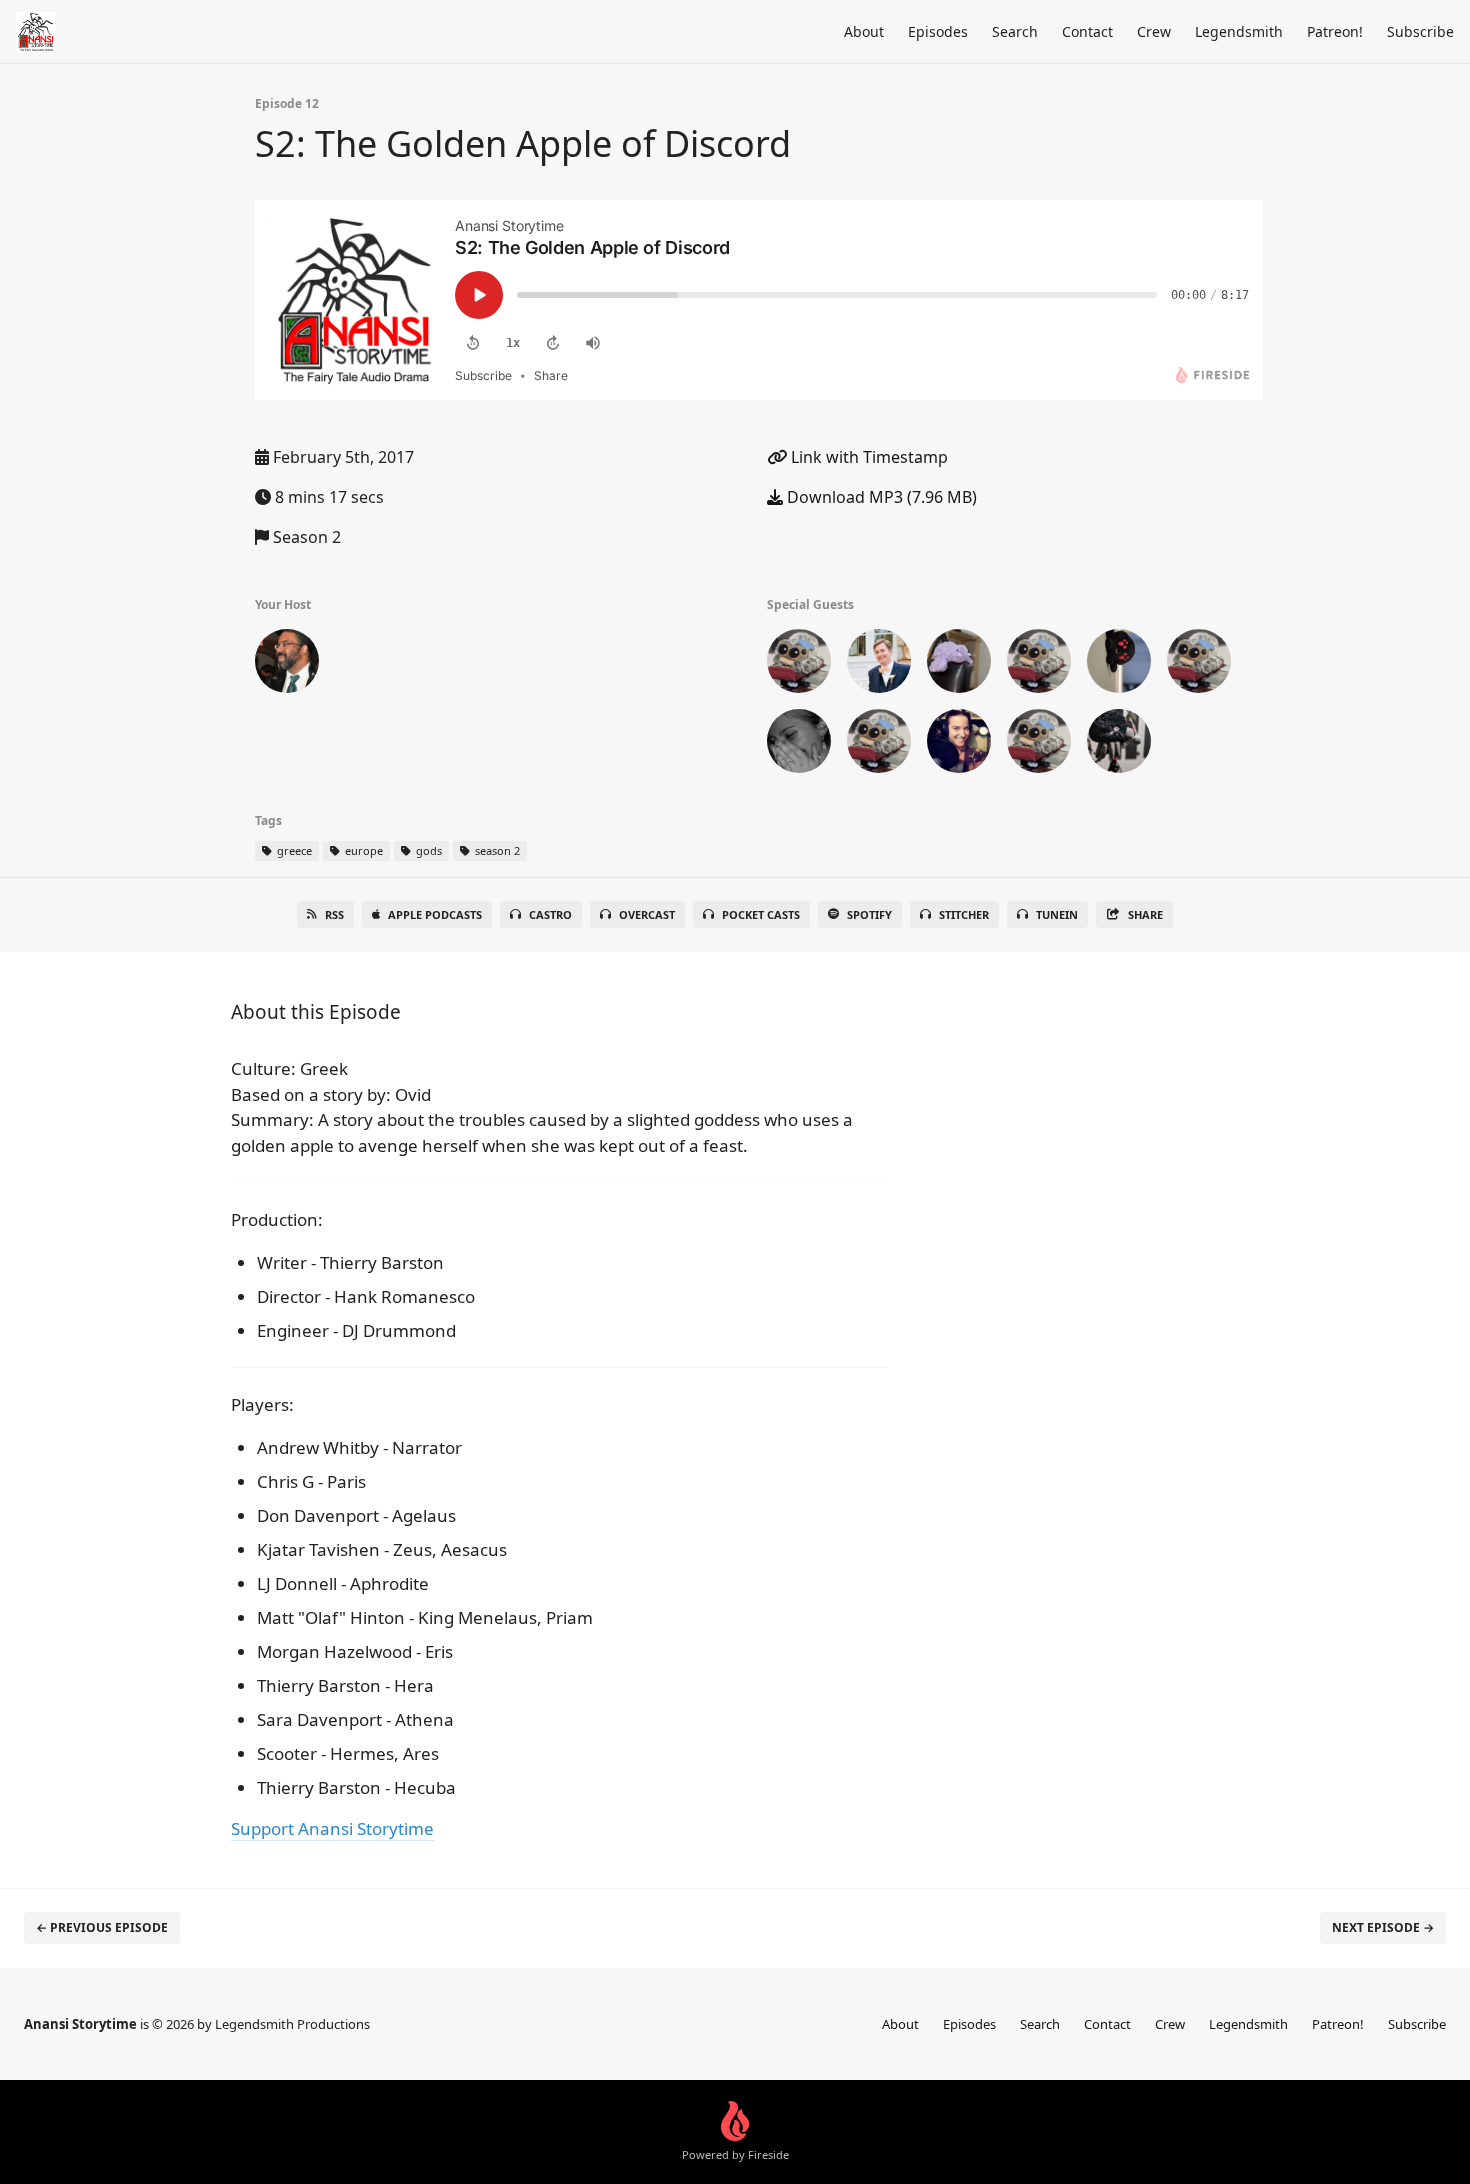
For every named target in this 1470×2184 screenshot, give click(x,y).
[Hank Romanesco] (1119, 665)
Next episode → (1383, 1927)
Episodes (938, 31)
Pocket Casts (761, 914)
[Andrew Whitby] (799, 665)
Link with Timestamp (867, 457)
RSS (334, 914)
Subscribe (1420, 31)
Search (1015, 31)
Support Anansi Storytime (332, 1828)
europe (362, 850)
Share (1145, 914)
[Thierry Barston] (1119, 745)
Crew (1154, 31)
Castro (550, 914)
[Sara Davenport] (1039, 745)
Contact (1087, 31)
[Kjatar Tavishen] (1199, 665)
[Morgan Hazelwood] (959, 745)
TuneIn (1057, 914)
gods (427, 850)
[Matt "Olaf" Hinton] (879, 745)
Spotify (869, 914)
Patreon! (1335, 31)
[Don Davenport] (1039, 665)
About (864, 31)
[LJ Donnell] (799, 745)
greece (293, 850)
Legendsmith (1239, 31)
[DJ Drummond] (959, 665)
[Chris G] (879, 665)
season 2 (496, 850)
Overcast (647, 914)
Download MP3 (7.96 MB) (880, 497)
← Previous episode (102, 1927)
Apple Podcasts (435, 914)
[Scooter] (287, 665)
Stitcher (964, 914)
